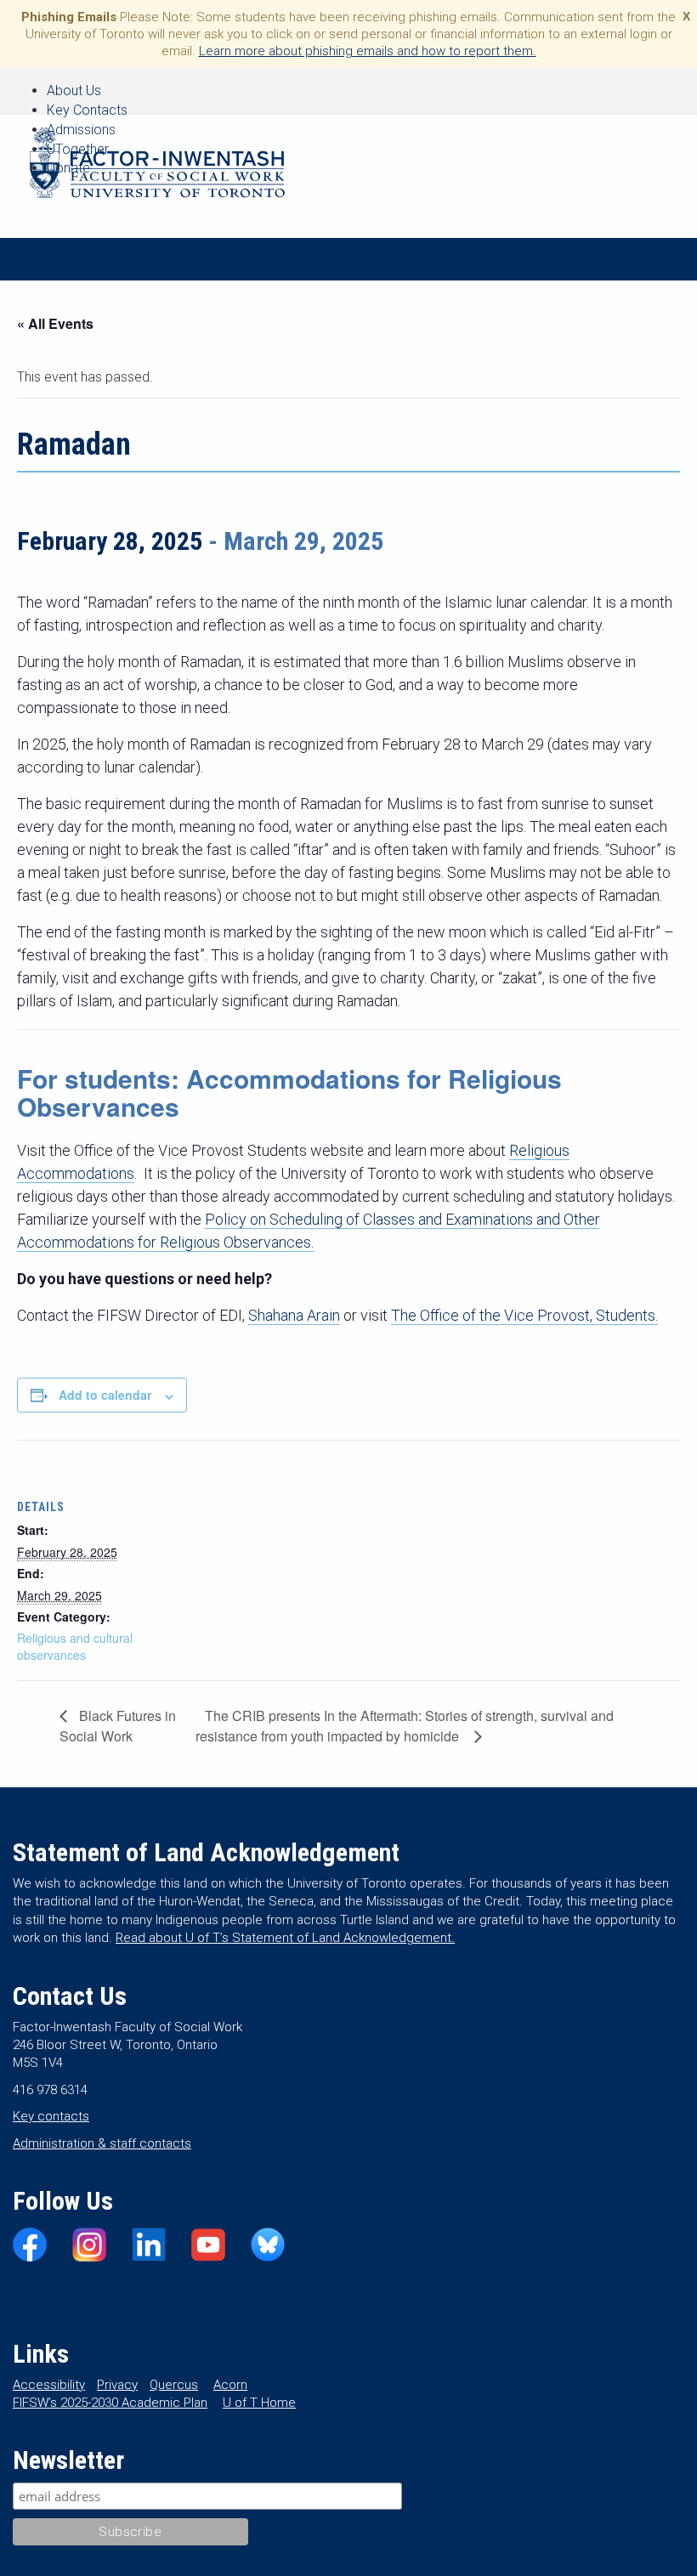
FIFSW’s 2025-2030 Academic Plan (110, 2403)
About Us (74, 91)
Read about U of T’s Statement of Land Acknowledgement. (285, 1938)
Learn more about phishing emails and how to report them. (368, 51)
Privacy (117, 2385)
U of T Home (259, 2403)
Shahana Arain (294, 1315)
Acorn (230, 2385)
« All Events (55, 323)
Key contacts (51, 2116)
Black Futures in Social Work (118, 1726)
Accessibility (49, 2385)
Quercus (174, 2385)
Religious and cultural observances (75, 1646)
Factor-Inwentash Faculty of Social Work (157, 166)
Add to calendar (105, 1395)
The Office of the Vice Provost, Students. (524, 1315)
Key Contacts (87, 110)
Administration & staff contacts (102, 2143)
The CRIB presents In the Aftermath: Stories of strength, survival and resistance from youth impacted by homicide (405, 1726)
